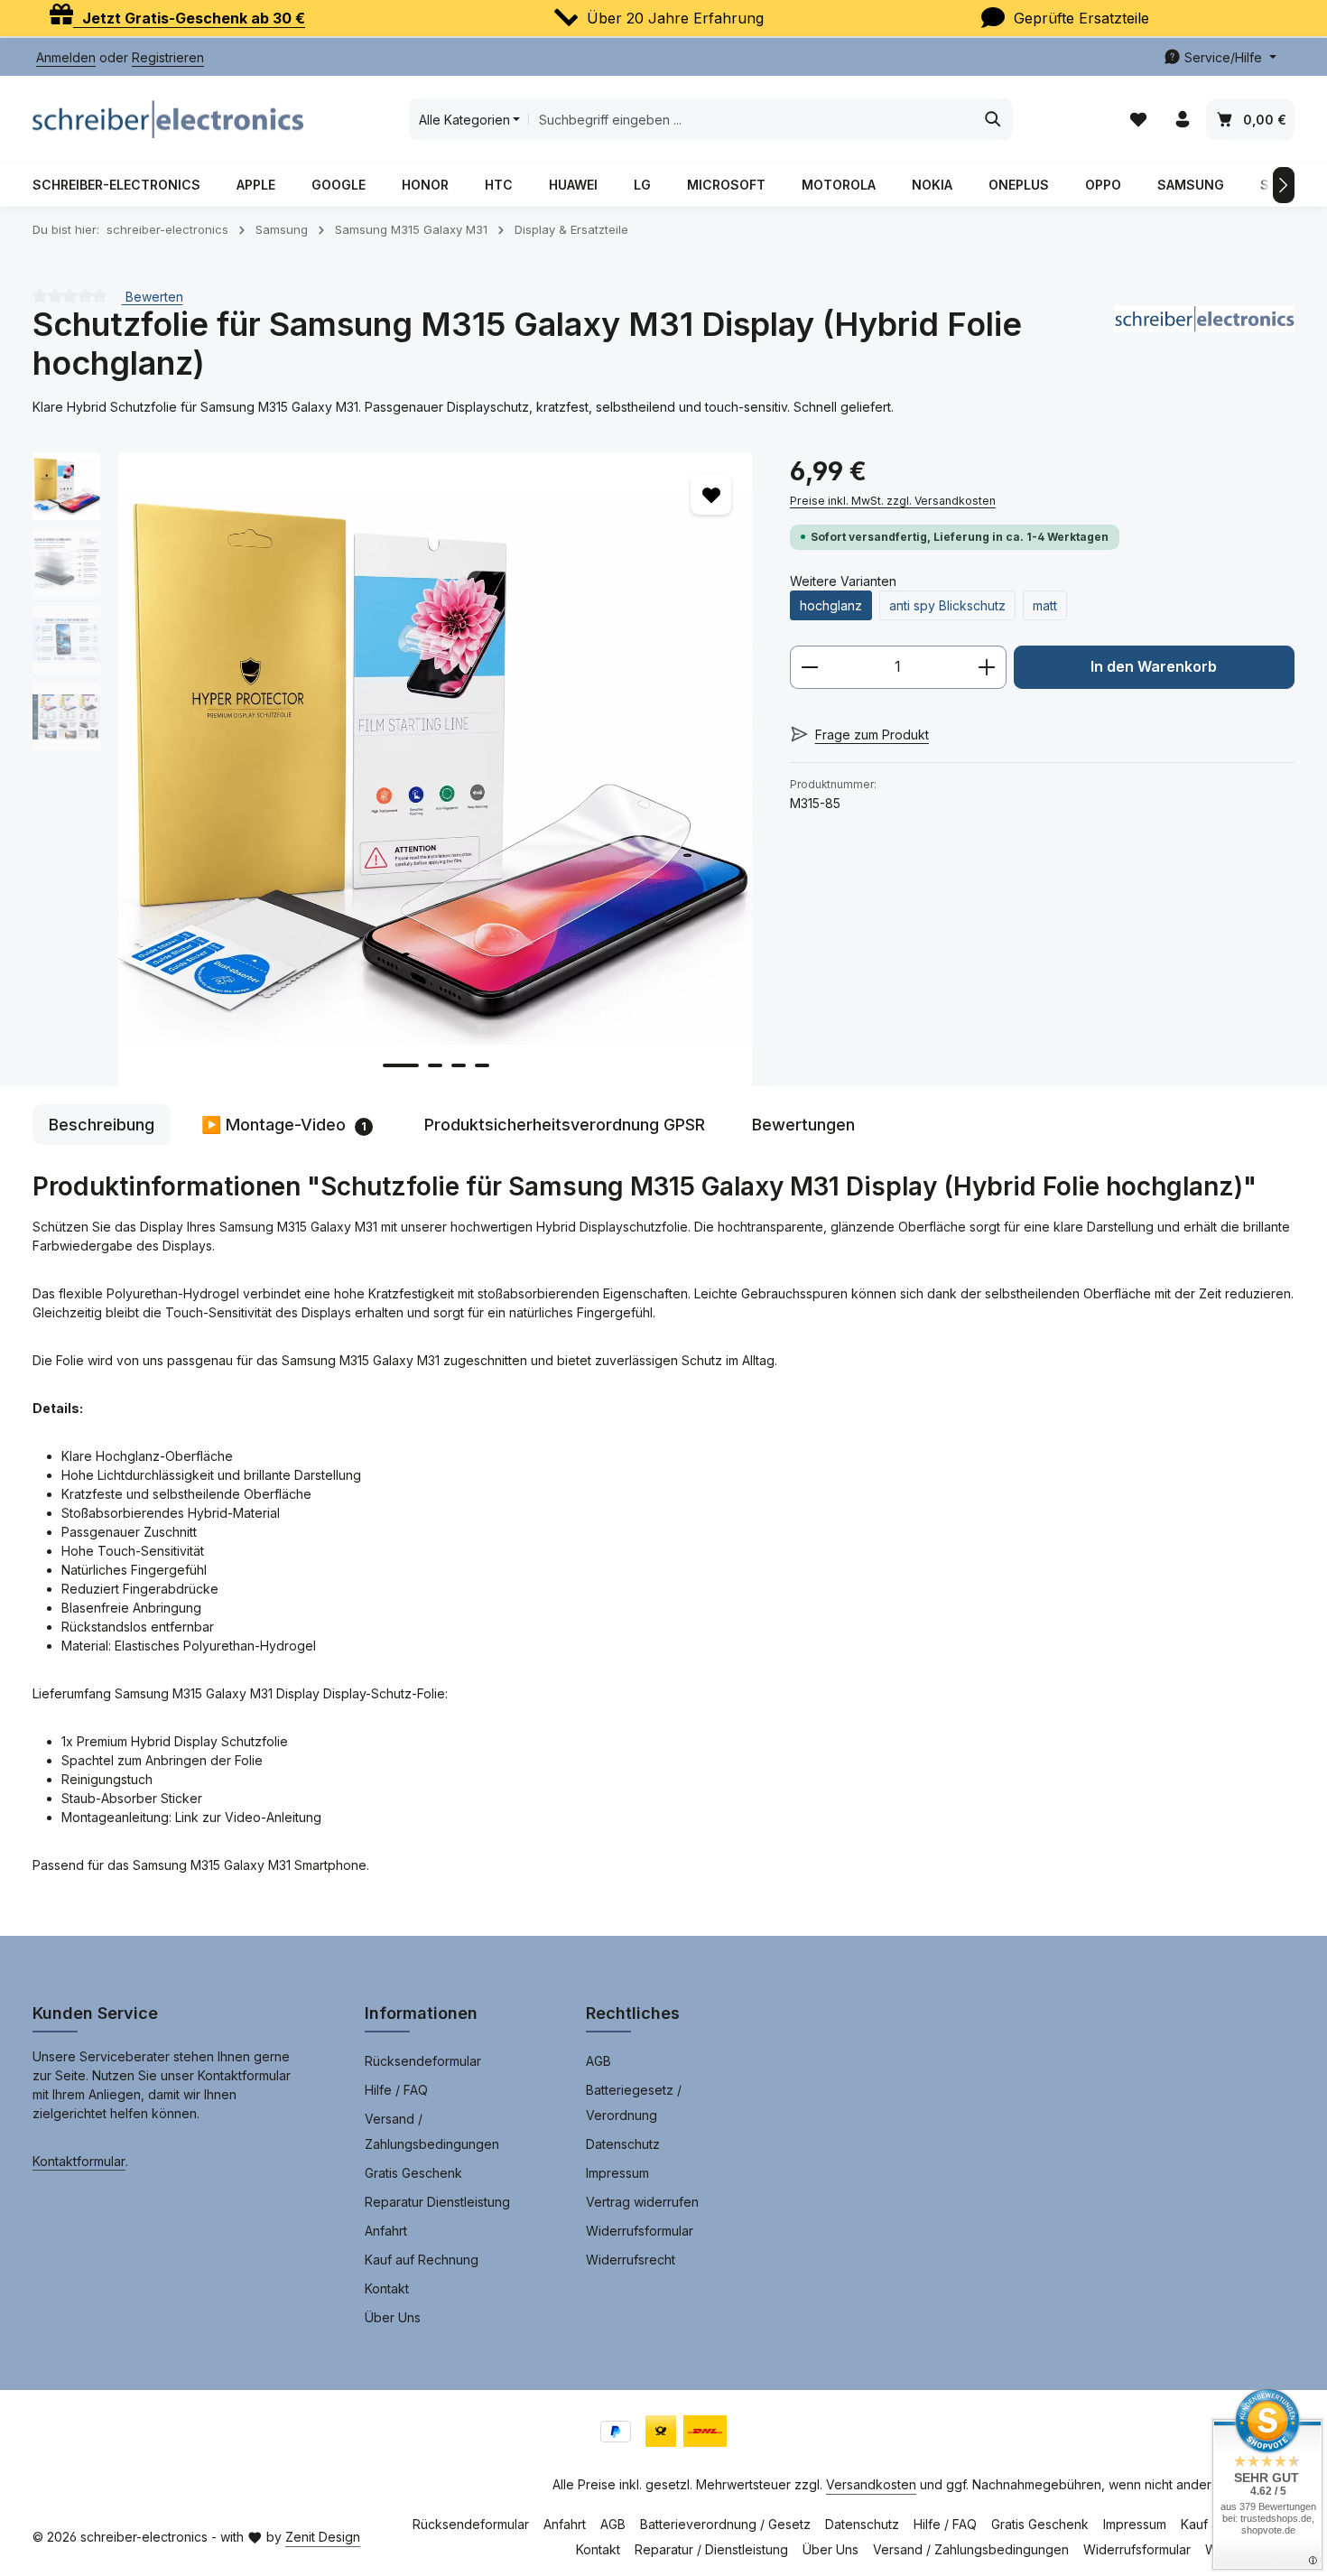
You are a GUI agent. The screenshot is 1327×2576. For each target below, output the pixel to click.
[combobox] (751, 119)
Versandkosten (871, 2484)
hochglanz (831, 605)
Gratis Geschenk (413, 2173)
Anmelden (66, 57)
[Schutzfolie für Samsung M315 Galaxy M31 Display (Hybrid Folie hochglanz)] (435, 769)
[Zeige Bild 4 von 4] (482, 1065)
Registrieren (168, 57)
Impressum (617, 2173)
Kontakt (387, 2288)
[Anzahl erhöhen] (987, 667)
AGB (599, 2061)
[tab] (102, 1125)
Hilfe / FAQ (396, 2090)
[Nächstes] (1284, 185)
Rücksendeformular (423, 2061)
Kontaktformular (79, 2161)
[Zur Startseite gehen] (168, 119)
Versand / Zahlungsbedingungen (432, 2131)
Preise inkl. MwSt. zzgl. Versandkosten (893, 501)
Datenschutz (623, 2144)
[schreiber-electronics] (1204, 344)
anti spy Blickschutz (947, 605)
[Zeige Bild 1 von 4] (401, 1065)
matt (1045, 605)
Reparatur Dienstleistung (437, 2202)
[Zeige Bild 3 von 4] (459, 1065)
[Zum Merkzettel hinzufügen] (711, 494)
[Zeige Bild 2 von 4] (435, 1065)
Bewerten (153, 296)
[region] (393, 769)
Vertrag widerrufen (642, 2202)
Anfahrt (386, 2231)
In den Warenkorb (1154, 667)
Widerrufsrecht (631, 2260)
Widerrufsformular (640, 2231)
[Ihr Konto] (1182, 120)
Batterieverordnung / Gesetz (725, 2524)
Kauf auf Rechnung (422, 2260)
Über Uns (393, 2317)
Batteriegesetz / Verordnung (634, 2102)
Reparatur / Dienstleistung (711, 2549)
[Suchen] (993, 119)
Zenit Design (323, 2537)
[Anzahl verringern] (809, 667)
